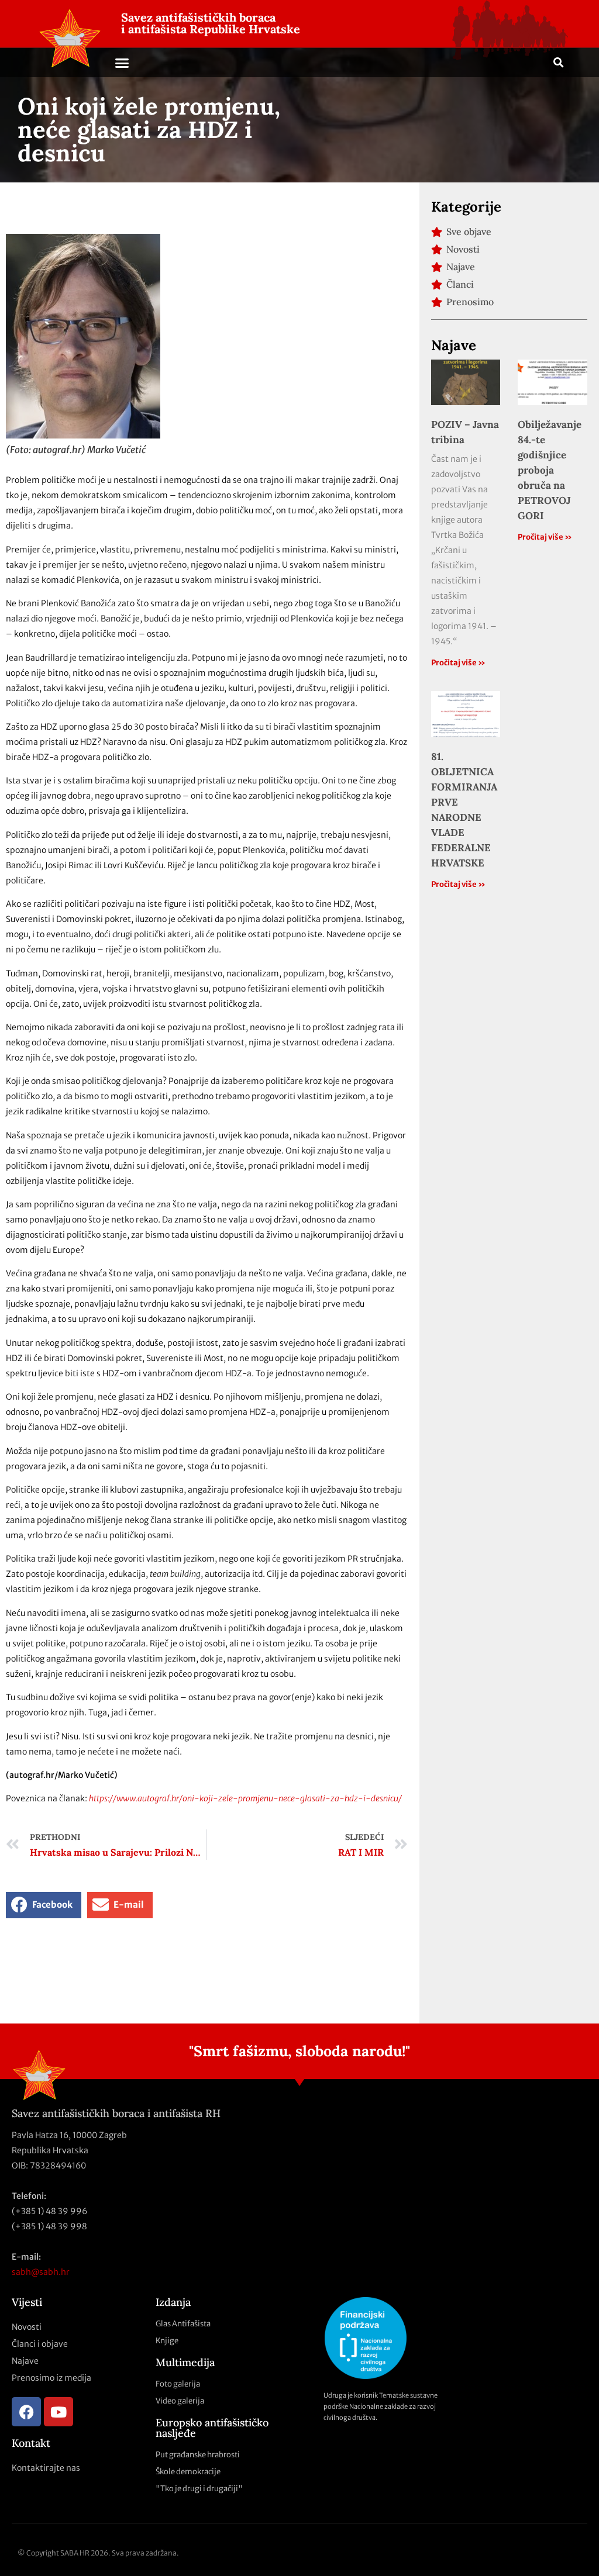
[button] (122, 63)
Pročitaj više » (458, 663)
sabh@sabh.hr (41, 2272)
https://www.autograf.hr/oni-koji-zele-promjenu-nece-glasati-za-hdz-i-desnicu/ (245, 1798)
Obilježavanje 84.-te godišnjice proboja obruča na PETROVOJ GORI (550, 470)
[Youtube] (58, 2412)
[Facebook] (26, 2412)
